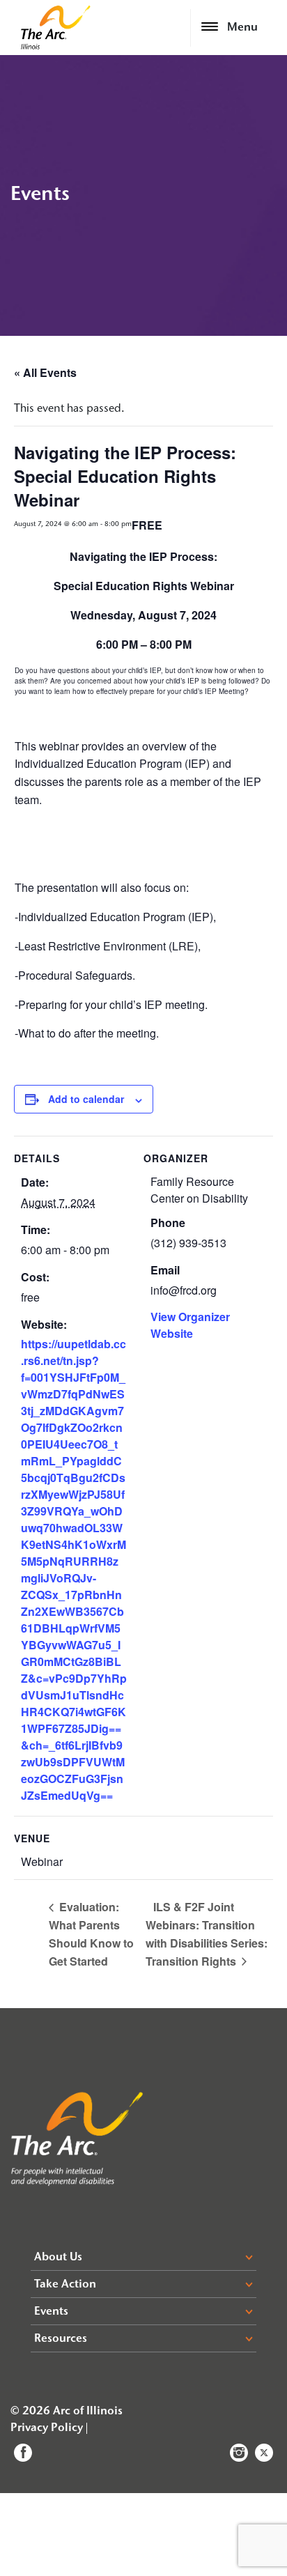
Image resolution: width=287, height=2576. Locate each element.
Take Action (65, 2285)
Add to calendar (86, 1099)
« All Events (45, 372)
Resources (61, 2339)
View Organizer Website (190, 1325)
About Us (58, 2258)
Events (51, 2312)
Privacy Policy (47, 2428)
